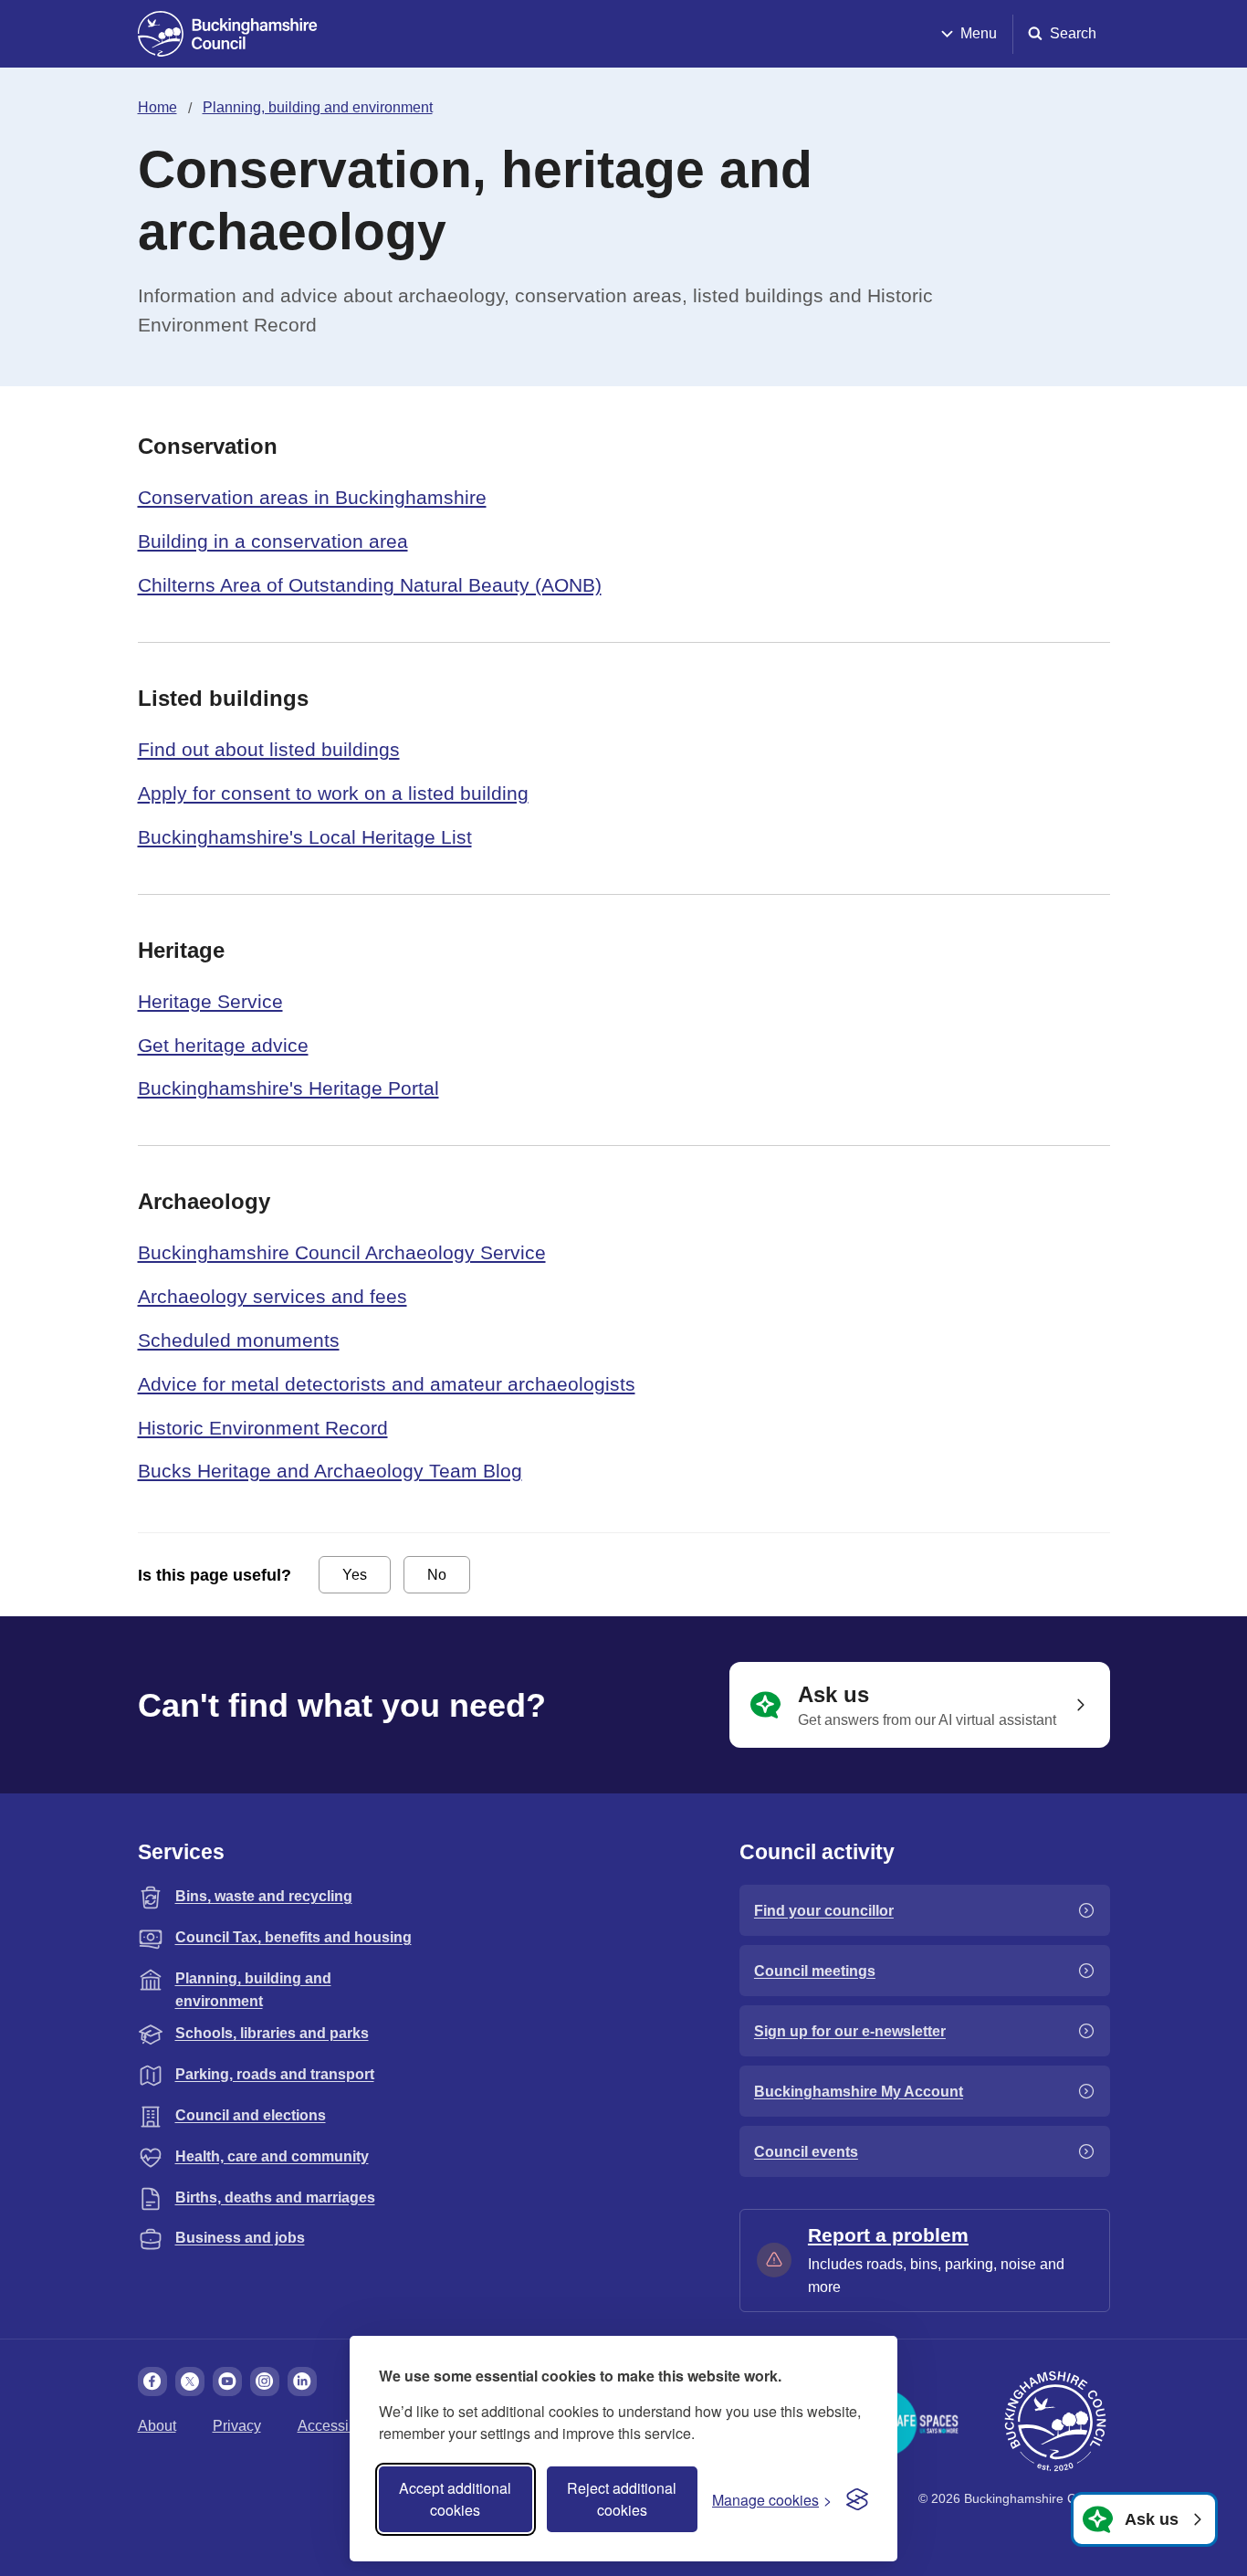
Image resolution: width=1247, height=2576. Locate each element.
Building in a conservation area (273, 541)
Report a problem (888, 2235)
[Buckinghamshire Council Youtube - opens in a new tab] (227, 2381)
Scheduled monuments (239, 1340)
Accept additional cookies (455, 2499)
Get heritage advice (223, 1045)
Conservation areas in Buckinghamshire (312, 497)
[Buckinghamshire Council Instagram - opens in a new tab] (265, 2381)
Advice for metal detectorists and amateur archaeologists (387, 1384)
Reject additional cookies (622, 2499)
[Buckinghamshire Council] (228, 34)
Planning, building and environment (318, 107)
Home (157, 107)
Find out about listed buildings (269, 749)
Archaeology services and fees (272, 1296)
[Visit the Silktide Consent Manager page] (857, 2499)
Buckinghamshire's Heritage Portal (288, 1088)
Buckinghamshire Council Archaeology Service (342, 1252)
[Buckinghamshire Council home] (1055, 2422)
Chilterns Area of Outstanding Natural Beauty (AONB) (370, 585)
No (437, 1575)
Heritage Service (210, 1001)
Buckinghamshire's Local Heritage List (305, 837)
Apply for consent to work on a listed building (333, 793)
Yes (355, 1575)
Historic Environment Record (263, 1428)
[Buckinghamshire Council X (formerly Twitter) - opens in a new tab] (190, 2381)
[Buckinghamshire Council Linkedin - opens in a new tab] (302, 2381)
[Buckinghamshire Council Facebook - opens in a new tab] (152, 2381)
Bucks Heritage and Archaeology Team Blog (330, 1471)
